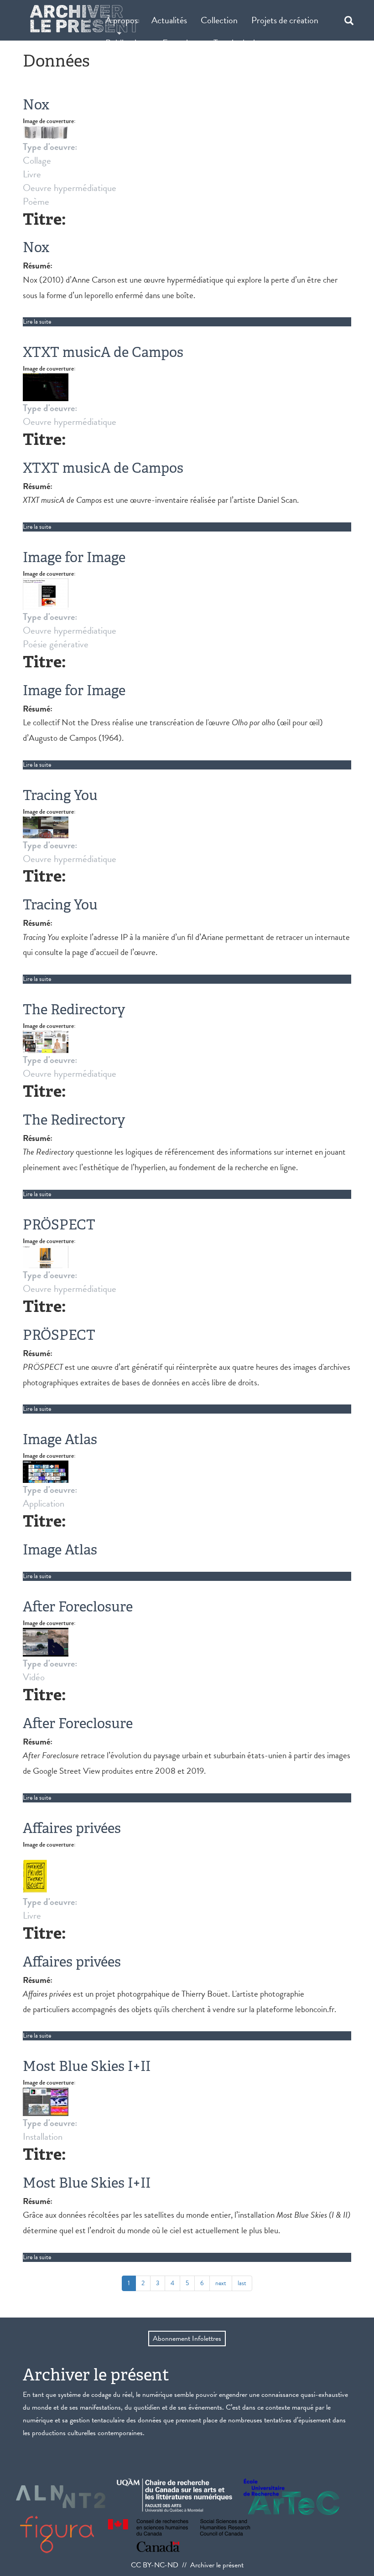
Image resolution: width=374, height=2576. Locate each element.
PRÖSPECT (59, 1225)
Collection (219, 20)
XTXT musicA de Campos (103, 352)
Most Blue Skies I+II (87, 2066)
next (221, 2283)
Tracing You (60, 795)
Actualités (169, 20)
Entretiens (181, 43)
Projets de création (285, 20)
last (242, 2283)
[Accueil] (85, 19)
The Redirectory (74, 1009)
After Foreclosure (78, 1607)
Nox (36, 105)
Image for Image (74, 557)
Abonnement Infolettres (187, 2339)
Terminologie (236, 43)
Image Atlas (60, 1439)
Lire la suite (37, 322)
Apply (344, 20)
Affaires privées (72, 1828)
